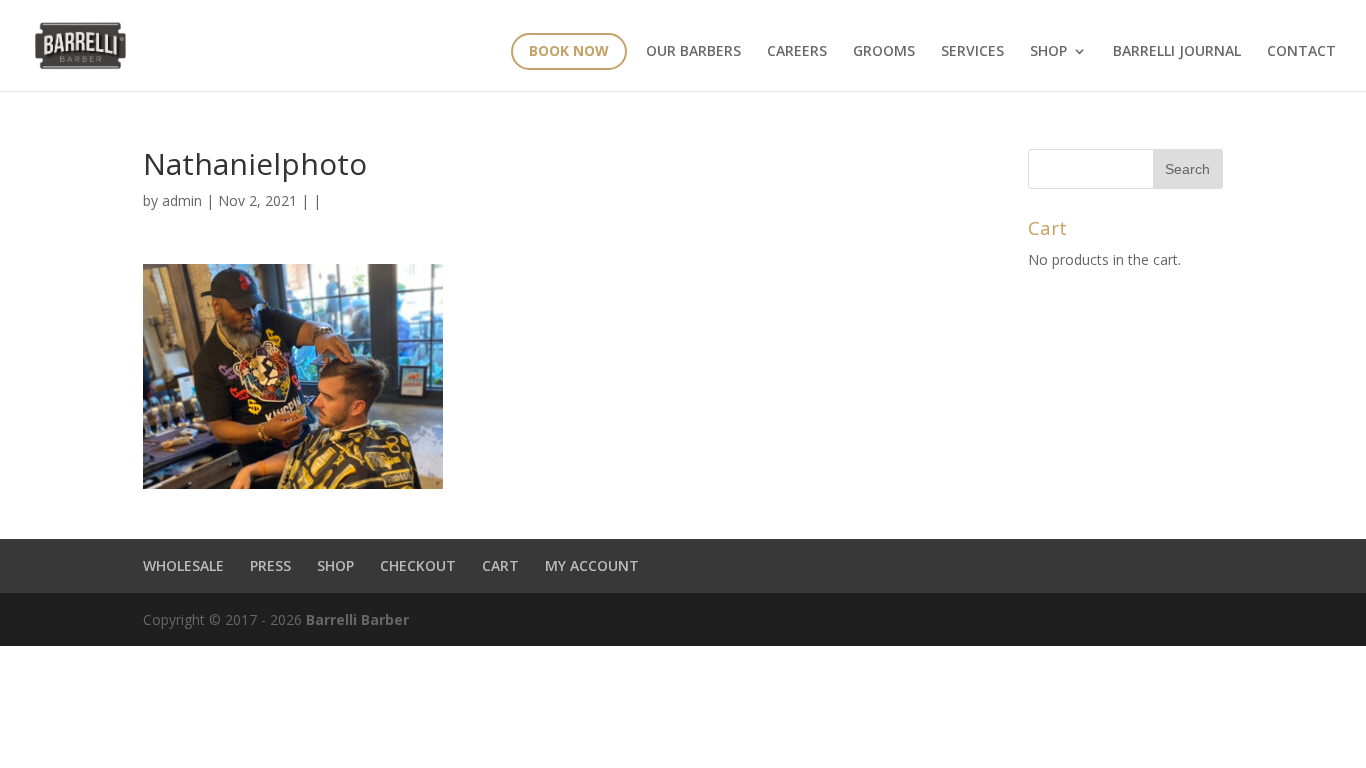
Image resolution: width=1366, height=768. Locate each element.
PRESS (270, 565)
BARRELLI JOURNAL (1177, 52)
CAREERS (797, 52)
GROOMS (884, 52)
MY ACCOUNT (592, 565)
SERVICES (972, 52)
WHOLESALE (183, 565)
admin (182, 200)
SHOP (335, 565)
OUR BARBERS (693, 52)
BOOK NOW (569, 50)
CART (500, 565)
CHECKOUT (418, 565)
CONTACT (1301, 52)
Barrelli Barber (357, 619)
